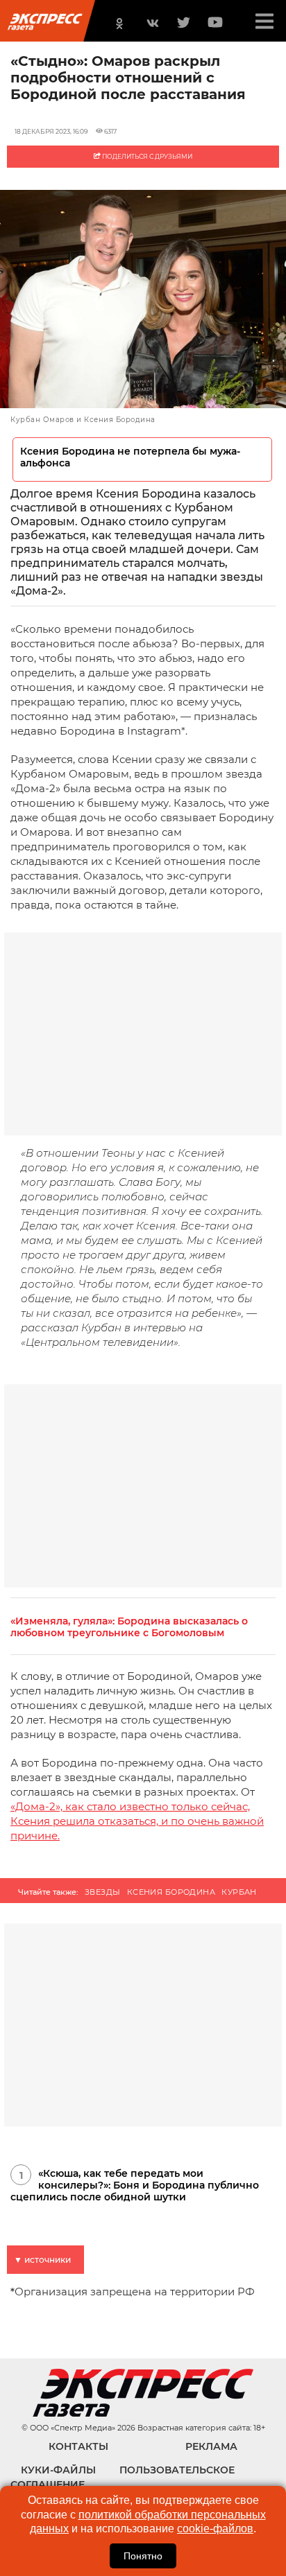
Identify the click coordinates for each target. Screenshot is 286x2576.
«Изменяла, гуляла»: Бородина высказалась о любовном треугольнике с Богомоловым (129, 1627)
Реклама (211, 2446)
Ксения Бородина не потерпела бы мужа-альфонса (130, 457)
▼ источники (42, 2260)
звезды (103, 1892)
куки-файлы (58, 2470)
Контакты (78, 2446)
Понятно (143, 2556)
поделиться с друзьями (146, 156)
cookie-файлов (215, 2529)
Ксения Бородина (171, 1892)
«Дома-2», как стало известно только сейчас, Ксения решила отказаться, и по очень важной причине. (137, 1821)
